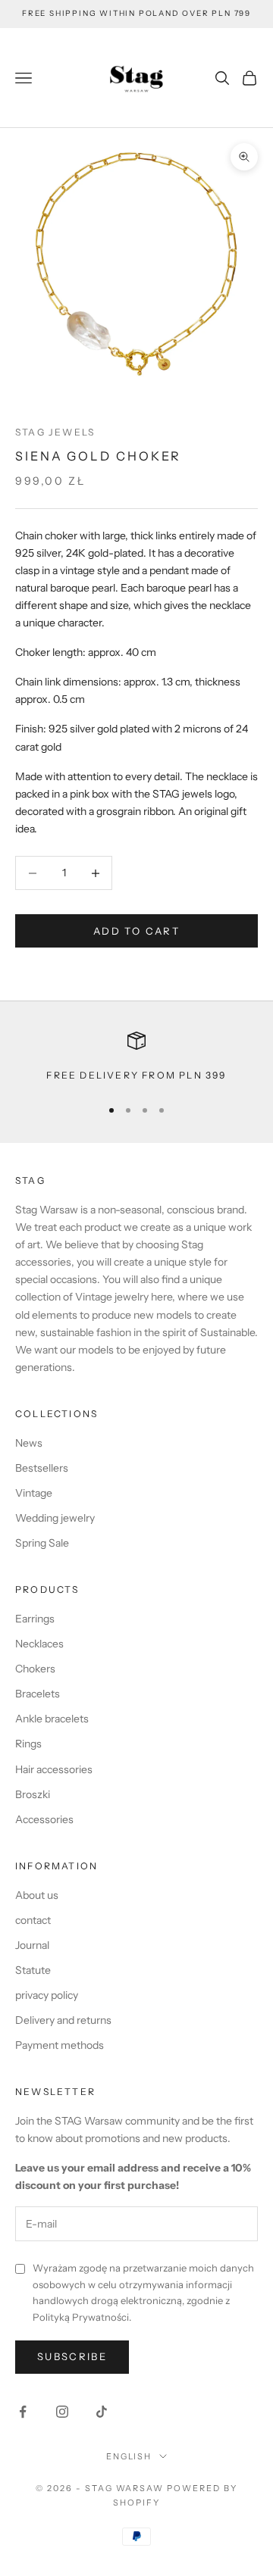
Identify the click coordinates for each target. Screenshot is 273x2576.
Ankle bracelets (52, 1719)
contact (33, 1920)
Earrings (35, 1619)
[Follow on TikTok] (102, 2412)
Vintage (34, 1493)
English (129, 2456)
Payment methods (60, 2045)
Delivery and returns (63, 2020)
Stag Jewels (55, 432)
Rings (28, 1744)
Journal (32, 1945)
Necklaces (39, 1644)
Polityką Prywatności (81, 2317)
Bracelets (38, 1694)
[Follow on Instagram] (62, 2412)
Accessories (44, 1819)
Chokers (35, 1669)
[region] (136, 1058)
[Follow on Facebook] (23, 2412)
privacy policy (47, 1995)
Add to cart (136, 931)
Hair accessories (54, 1769)
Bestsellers (42, 1468)
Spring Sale (42, 1543)
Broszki (33, 1794)
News (29, 1443)
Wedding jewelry (55, 1518)
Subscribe (72, 2356)
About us (37, 1895)
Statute (33, 1970)
